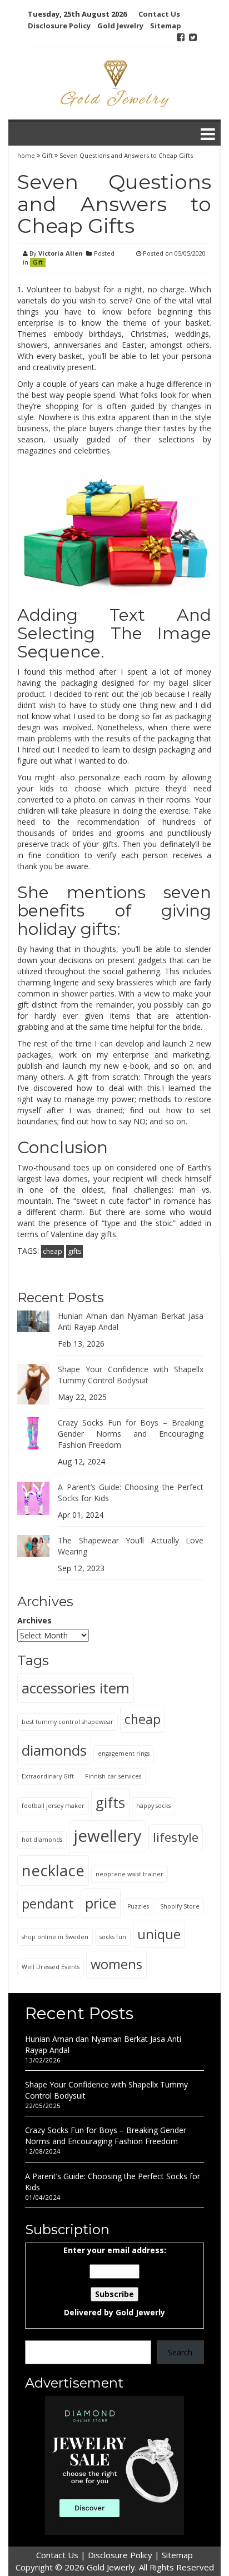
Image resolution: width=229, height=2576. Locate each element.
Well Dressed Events (51, 1967)
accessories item (76, 1688)
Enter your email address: (115, 2281)
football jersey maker (53, 1806)
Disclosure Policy (59, 26)
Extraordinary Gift (48, 1776)
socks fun (113, 1937)
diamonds (54, 1750)
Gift (47, 155)
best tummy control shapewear (68, 1722)
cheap (53, 1251)
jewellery (108, 1836)
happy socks (153, 1806)
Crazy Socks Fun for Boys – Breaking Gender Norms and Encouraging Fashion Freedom (131, 1434)
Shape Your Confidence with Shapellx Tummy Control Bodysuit (131, 1375)
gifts (74, 1251)
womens (116, 1964)
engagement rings (124, 1753)
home (27, 155)
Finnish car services (113, 1776)
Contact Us (159, 14)
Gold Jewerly (140, 2312)
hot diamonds (42, 1840)
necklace (53, 1870)
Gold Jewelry (120, 26)
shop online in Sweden (55, 1937)
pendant (48, 1903)
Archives (34, 1620)
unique (159, 1934)
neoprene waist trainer (130, 1874)
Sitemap (166, 26)
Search (180, 2352)
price (101, 1903)
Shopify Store (180, 1906)
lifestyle (176, 1837)
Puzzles (138, 1906)
